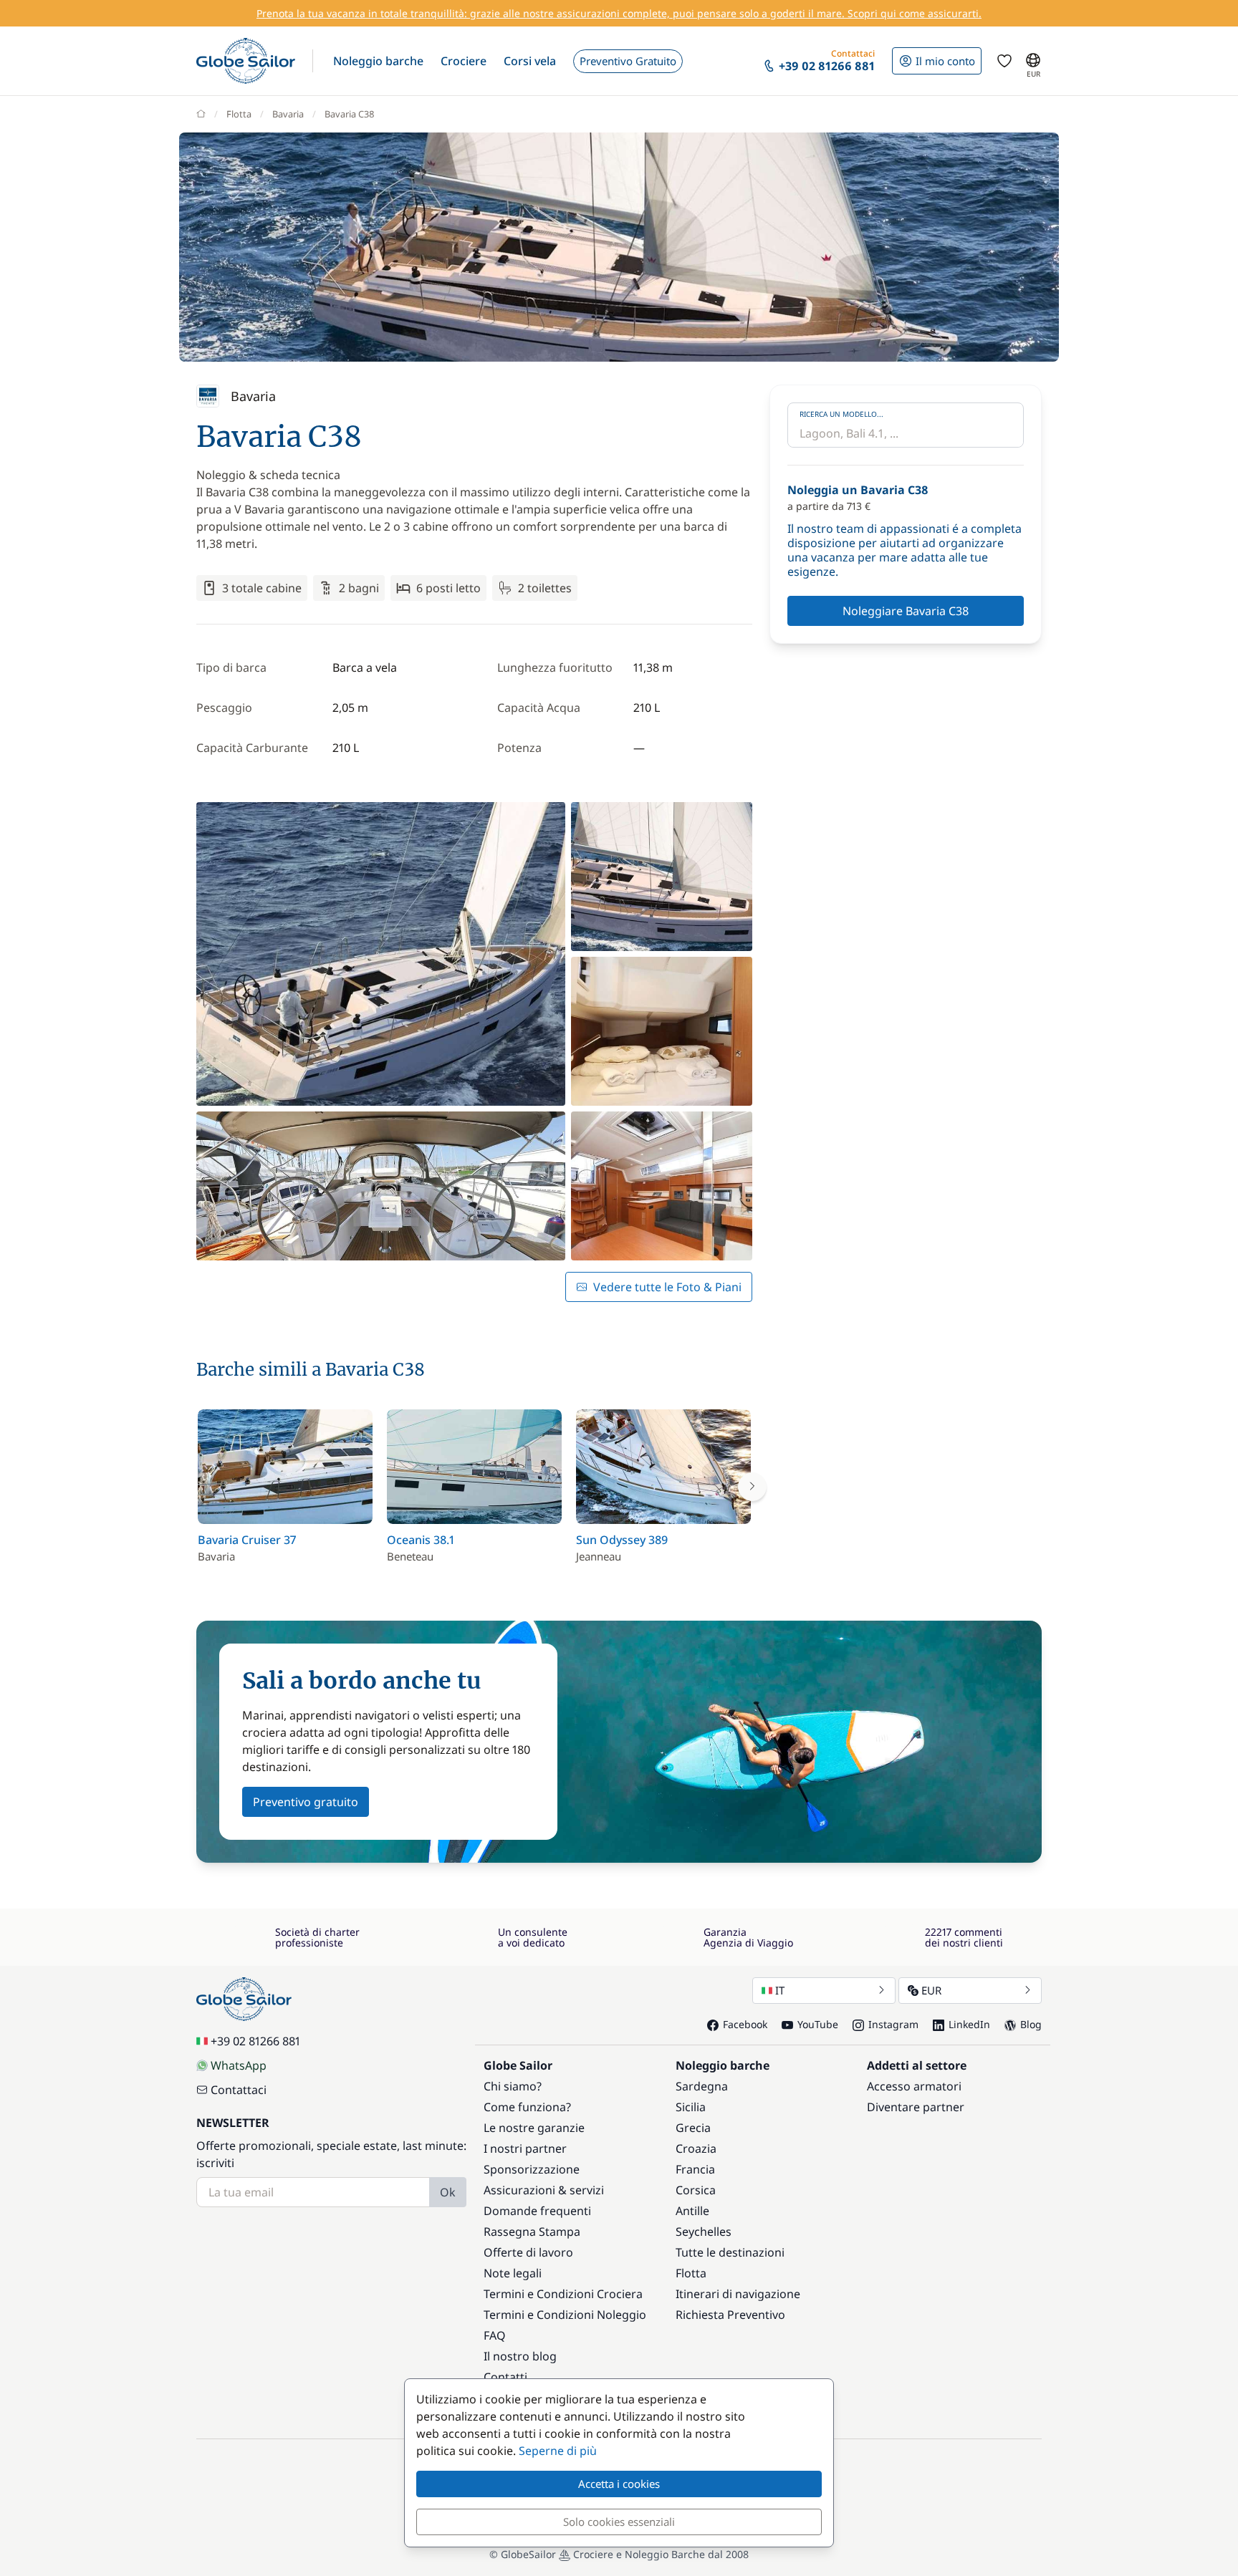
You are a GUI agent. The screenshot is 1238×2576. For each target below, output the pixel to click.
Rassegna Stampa (532, 2232)
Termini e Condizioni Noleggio (565, 2315)
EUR (931, 1990)
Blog (1031, 2024)
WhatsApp (239, 2065)
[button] (378, 61)
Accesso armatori (914, 2086)
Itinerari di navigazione (738, 2294)
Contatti (505, 2377)
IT (780, 1990)
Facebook (745, 2024)
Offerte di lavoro (528, 2252)
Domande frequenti (537, 2211)
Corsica (696, 2190)
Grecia (693, 2128)
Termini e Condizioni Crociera (563, 2294)
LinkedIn (969, 2024)
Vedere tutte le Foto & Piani (667, 1287)
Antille (692, 2211)
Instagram (893, 2024)
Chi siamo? (513, 2086)
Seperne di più (558, 2451)
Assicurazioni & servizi (544, 2190)
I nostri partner (525, 2148)
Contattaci (239, 2090)
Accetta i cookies (619, 2484)
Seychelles (704, 2232)
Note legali (513, 2273)
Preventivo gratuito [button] (306, 1802)
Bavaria (288, 114)
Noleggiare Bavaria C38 (906, 611)
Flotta (239, 114)
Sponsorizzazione (532, 2169)
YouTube (818, 2024)
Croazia (696, 2148)
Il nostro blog (520, 2356)
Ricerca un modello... (841, 414)
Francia (695, 2169)
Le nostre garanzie (534, 2128)
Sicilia (691, 2107)
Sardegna (702, 2086)
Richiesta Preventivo (730, 2315)
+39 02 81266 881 (255, 2041)
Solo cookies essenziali (619, 2522)
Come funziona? (527, 2107)
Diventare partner (916, 2107)
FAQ (495, 2335)
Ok (448, 2192)
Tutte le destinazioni (730, 2252)
